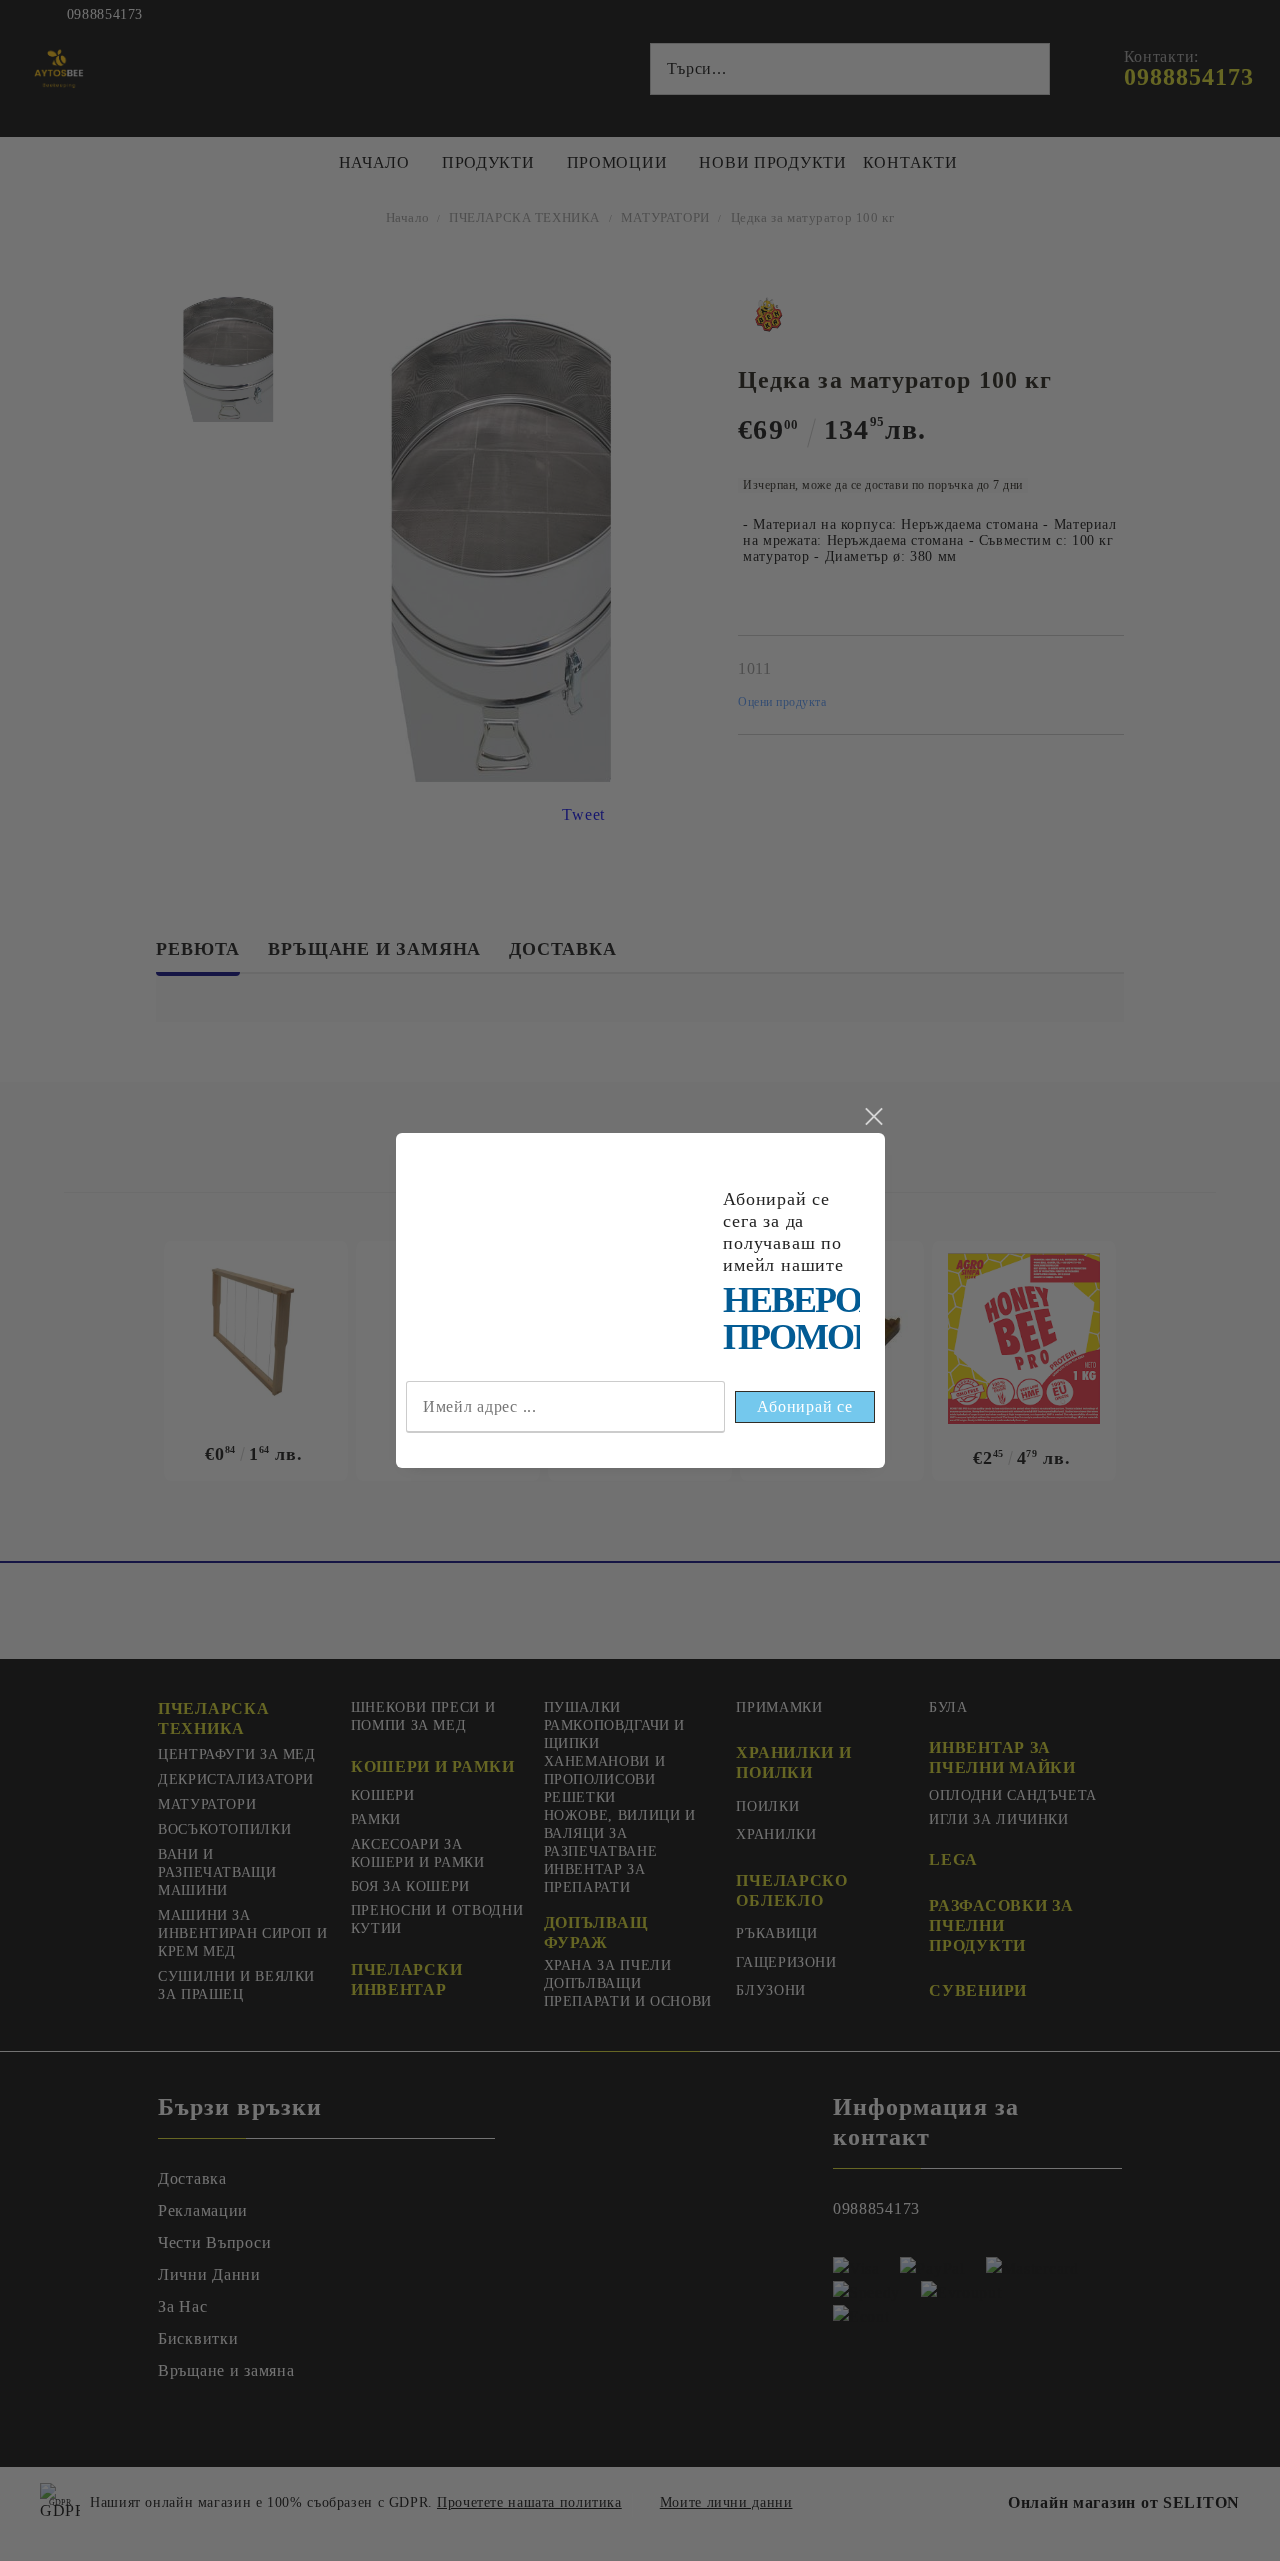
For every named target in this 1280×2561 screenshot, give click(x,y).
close (873, 1117)
